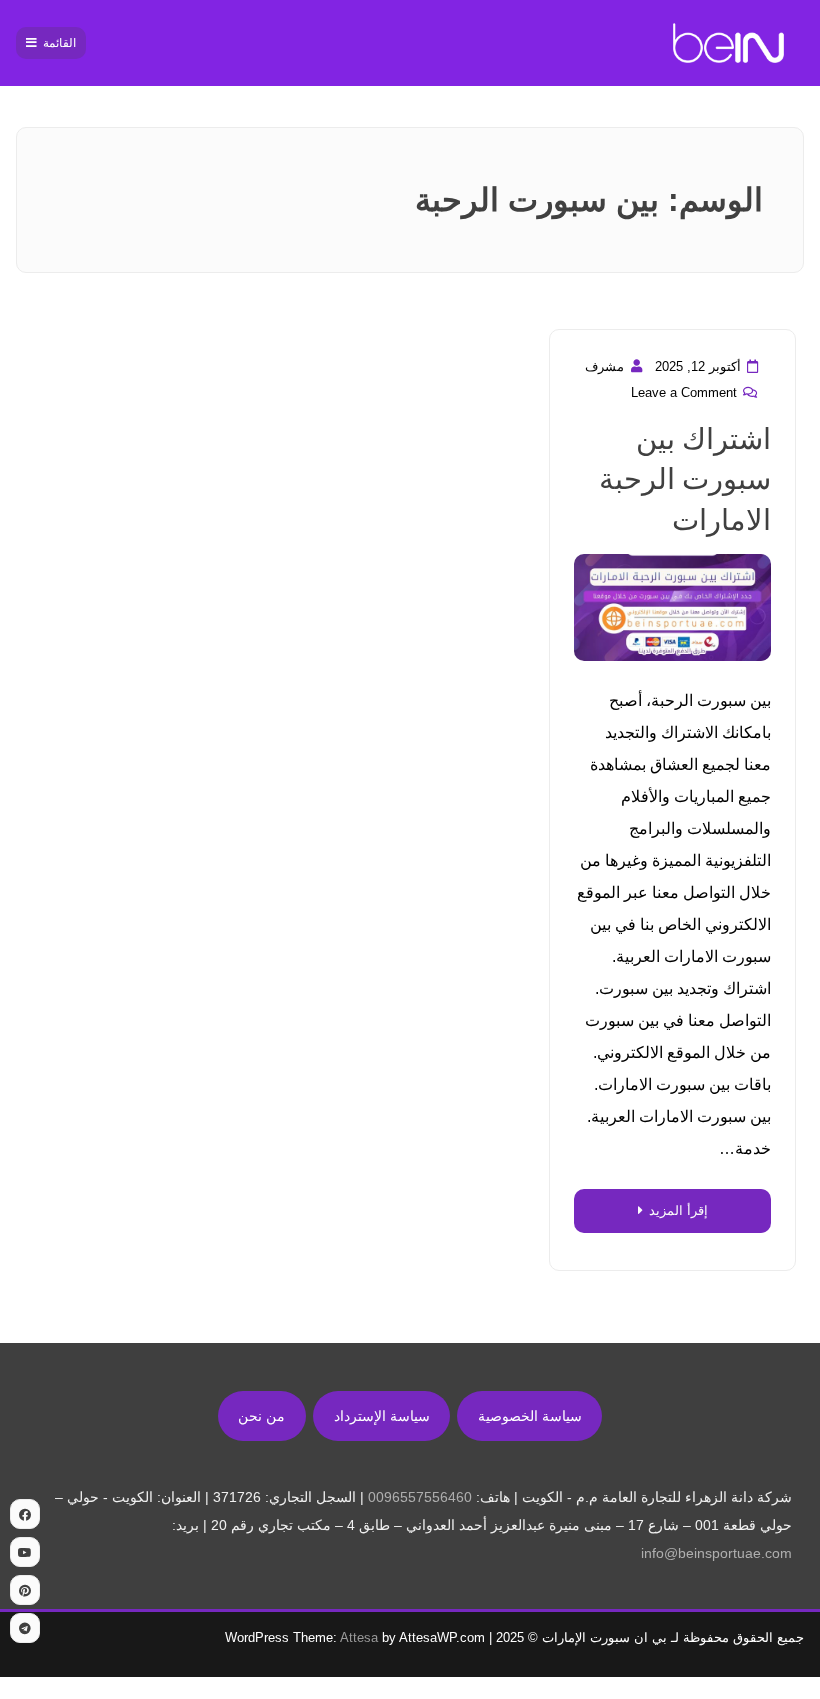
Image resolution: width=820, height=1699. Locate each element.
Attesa (359, 1637)
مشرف (604, 366)
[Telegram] (25, 1628)
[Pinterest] (25, 1590)
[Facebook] (25, 1514)
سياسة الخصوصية (530, 1416)
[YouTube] (25, 1552)
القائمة (59, 43)
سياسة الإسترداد (382, 1416)
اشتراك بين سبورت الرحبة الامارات (685, 479)
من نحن (261, 1416)
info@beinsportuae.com (716, 1553)
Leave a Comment (684, 392)
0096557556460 (420, 1497)
